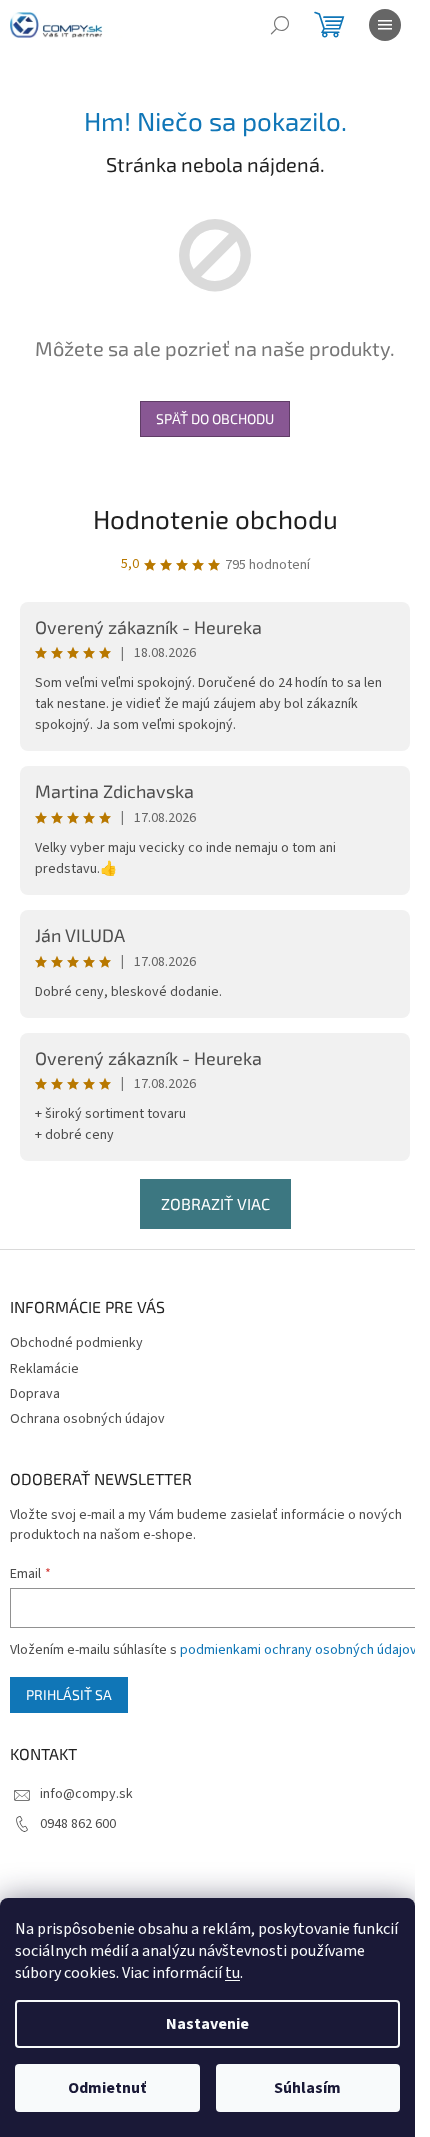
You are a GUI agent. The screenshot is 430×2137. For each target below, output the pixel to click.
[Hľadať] (280, 25)
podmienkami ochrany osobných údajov (298, 1650)
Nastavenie (207, 2024)
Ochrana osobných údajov (87, 1419)
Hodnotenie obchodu (215, 518)
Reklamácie (44, 1369)
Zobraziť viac (215, 1203)
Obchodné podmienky (76, 1343)
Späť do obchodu (215, 418)
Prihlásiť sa (69, 1694)
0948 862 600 (78, 1824)
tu (232, 1973)
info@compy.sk (86, 1794)
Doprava (35, 1394)
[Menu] (385, 25)
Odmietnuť (107, 2088)
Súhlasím (307, 2088)
